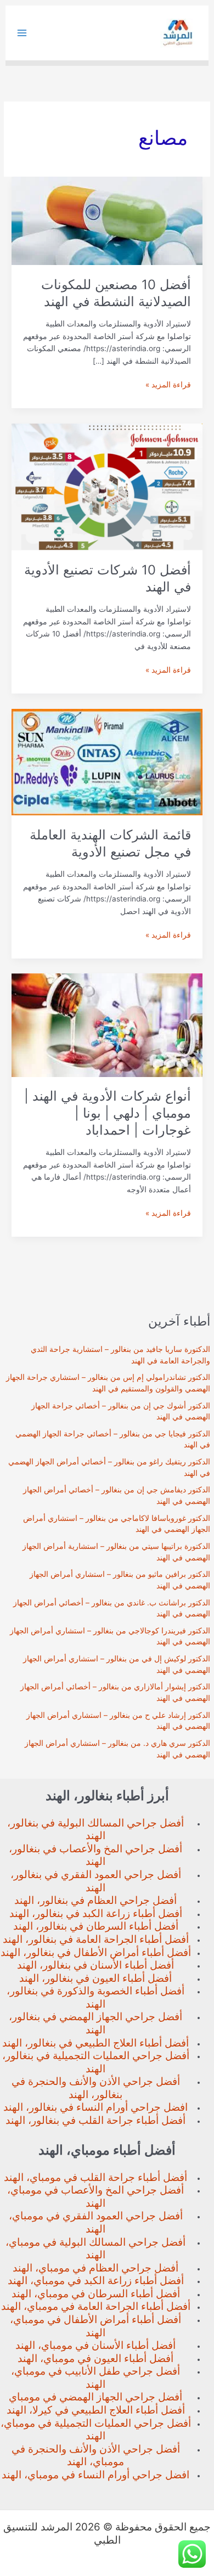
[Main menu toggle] (22, 33)
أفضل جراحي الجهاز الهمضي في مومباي (95, 2397)
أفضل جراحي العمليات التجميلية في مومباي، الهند (96, 2430)
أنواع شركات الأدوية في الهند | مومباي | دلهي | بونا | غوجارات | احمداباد (108, 1113)
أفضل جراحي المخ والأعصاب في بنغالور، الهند (95, 1855)
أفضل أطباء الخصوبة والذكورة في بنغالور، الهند (95, 1997)
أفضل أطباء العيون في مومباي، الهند (95, 2358)
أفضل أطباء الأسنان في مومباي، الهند (95, 2345)
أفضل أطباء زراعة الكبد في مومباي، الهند (96, 2281)
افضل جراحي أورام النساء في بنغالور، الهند (95, 2107)
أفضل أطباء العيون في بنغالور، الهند (95, 1978)
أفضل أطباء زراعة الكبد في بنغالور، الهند (96, 1913)
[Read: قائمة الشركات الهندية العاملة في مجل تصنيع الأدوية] (107, 762)
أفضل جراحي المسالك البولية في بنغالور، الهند (95, 1830)
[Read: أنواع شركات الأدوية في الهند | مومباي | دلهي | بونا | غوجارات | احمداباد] (107, 1024)
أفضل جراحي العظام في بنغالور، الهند (95, 1900)
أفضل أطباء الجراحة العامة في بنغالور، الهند (96, 1939)
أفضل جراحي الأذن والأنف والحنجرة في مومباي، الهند (96, 2456)
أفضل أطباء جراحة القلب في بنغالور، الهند (95, 2120)
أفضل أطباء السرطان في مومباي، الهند (96, 2294)
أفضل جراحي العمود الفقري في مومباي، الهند (96, 2222)
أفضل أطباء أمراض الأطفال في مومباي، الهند (95, 2326)
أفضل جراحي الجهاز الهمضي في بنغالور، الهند (95, 2023)
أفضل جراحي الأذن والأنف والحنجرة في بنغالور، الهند (96, 2088)
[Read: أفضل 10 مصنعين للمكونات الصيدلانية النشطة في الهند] (107, 221)
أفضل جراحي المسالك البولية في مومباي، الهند (95, 2249)
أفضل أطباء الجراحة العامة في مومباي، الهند (96, 2306)
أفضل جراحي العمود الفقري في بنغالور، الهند (96, 1881)
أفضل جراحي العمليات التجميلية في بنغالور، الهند (96, 2062)
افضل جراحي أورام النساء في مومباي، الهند (95, 2475)
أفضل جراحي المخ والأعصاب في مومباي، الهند (95, 2197)
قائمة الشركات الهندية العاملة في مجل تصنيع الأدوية (110, 843)
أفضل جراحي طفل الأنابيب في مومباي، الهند (95, 2378)
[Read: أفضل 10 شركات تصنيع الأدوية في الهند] (107, 486)
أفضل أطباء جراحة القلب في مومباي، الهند (95, 2177)
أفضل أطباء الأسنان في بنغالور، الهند (95, 1965)
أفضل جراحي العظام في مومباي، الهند (95, 2268)
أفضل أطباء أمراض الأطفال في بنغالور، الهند (96, 1952)
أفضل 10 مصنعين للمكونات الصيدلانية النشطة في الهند (116, 293)
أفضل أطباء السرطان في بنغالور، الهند (96, 1926)
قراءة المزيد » (168, 385)
